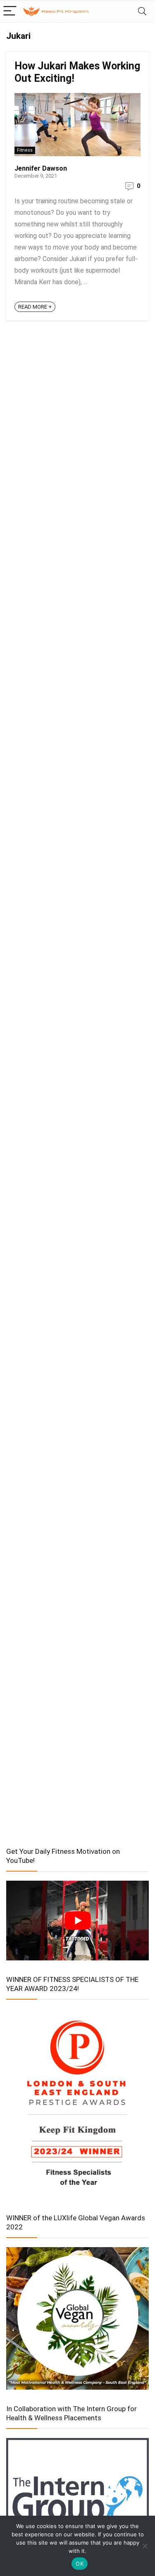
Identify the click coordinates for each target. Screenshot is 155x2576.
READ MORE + (35, 307)
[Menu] (10, 11)
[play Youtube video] (77, 1921)
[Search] (142, 11)
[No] (145, 2546)
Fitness (25, 150)
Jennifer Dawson (41, 168)
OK (80, 2564)
